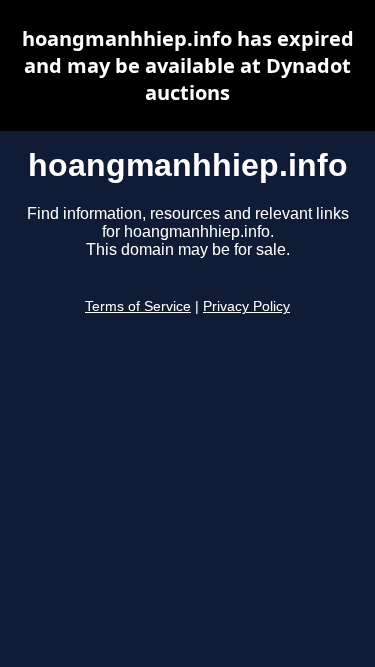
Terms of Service (138, 306)
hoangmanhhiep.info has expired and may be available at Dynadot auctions (188, 65)
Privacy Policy (246, 306)
